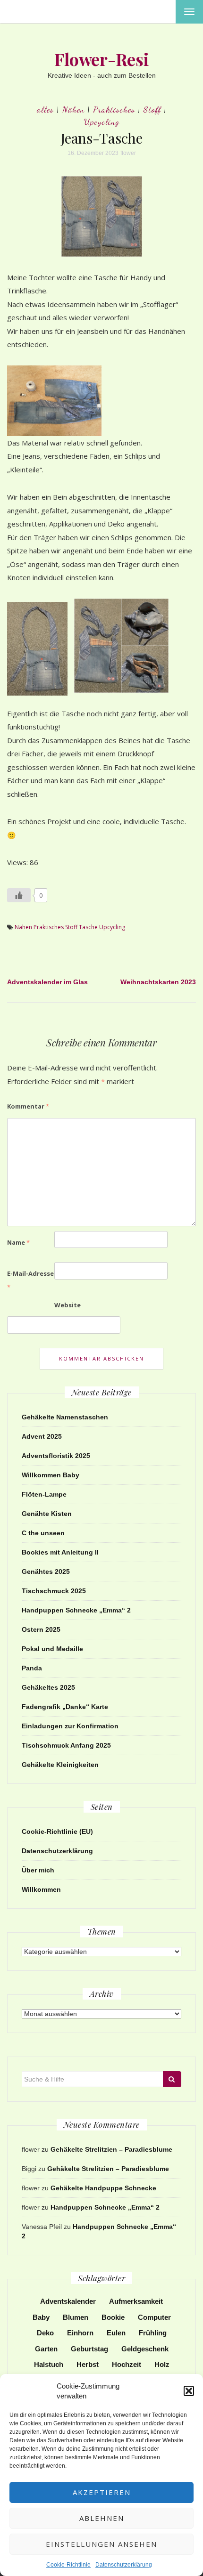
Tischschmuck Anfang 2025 (66, 1745)
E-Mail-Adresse (30, 1280)
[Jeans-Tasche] (102, 216)
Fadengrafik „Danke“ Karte (65, 1707)
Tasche (88, 927)
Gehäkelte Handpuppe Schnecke (103, 2188)
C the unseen (43, 1533)
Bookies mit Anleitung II (60, 1552)
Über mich (38, 1870)
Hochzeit (127, 2364)
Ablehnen (102, 2518)
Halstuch (49, 2364)
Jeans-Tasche (101, 138)
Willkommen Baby (51, 1475)
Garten (46, 2349)
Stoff (152, 109)
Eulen (116, 2333)
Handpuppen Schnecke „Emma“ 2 (76, 1610)
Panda (32, 1668)
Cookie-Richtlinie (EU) (57, 1831)
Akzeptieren (102, 2492)
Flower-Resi (102, 59)
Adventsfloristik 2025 (56, 1456)
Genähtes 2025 (46, 1572)
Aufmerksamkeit (136, 2301)
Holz (162, 2364)
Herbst (88, 2364)
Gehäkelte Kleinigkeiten (60, 1765)
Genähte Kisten (47, 1514)
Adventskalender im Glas (47, 982)
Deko (45, 2333)
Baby (41, 2317)
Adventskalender (68, 2301)
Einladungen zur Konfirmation (70, 1726)
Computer (154, 2317)
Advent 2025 (42, 1436)
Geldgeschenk (145, 2349)
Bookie (113, 2317)
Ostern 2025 (41, 1629)
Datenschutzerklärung (124, 2565)
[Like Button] (19, 895)
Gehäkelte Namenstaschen (65, 1417)
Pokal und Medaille (52, 1649)
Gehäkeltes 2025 (48, 1687)
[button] (189, 2391)
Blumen (76, 2317)
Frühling (153, 2333)
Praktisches (114, 109)
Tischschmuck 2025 (54, 1591)
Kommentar (28, 1106)
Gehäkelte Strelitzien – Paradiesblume (111, 2149)
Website (68, 1305)
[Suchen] (172, 2079)
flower (128, 153)
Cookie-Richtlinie (68, 2565)
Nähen (73, 109)
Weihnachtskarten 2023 (158, 982)
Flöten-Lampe (44, 1494)
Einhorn (80, 2333)
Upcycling (101, 122)
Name (18, 1242)
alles (45, 109)
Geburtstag (89, 2349)
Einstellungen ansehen (101, 2544)
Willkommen (41, 1889)
